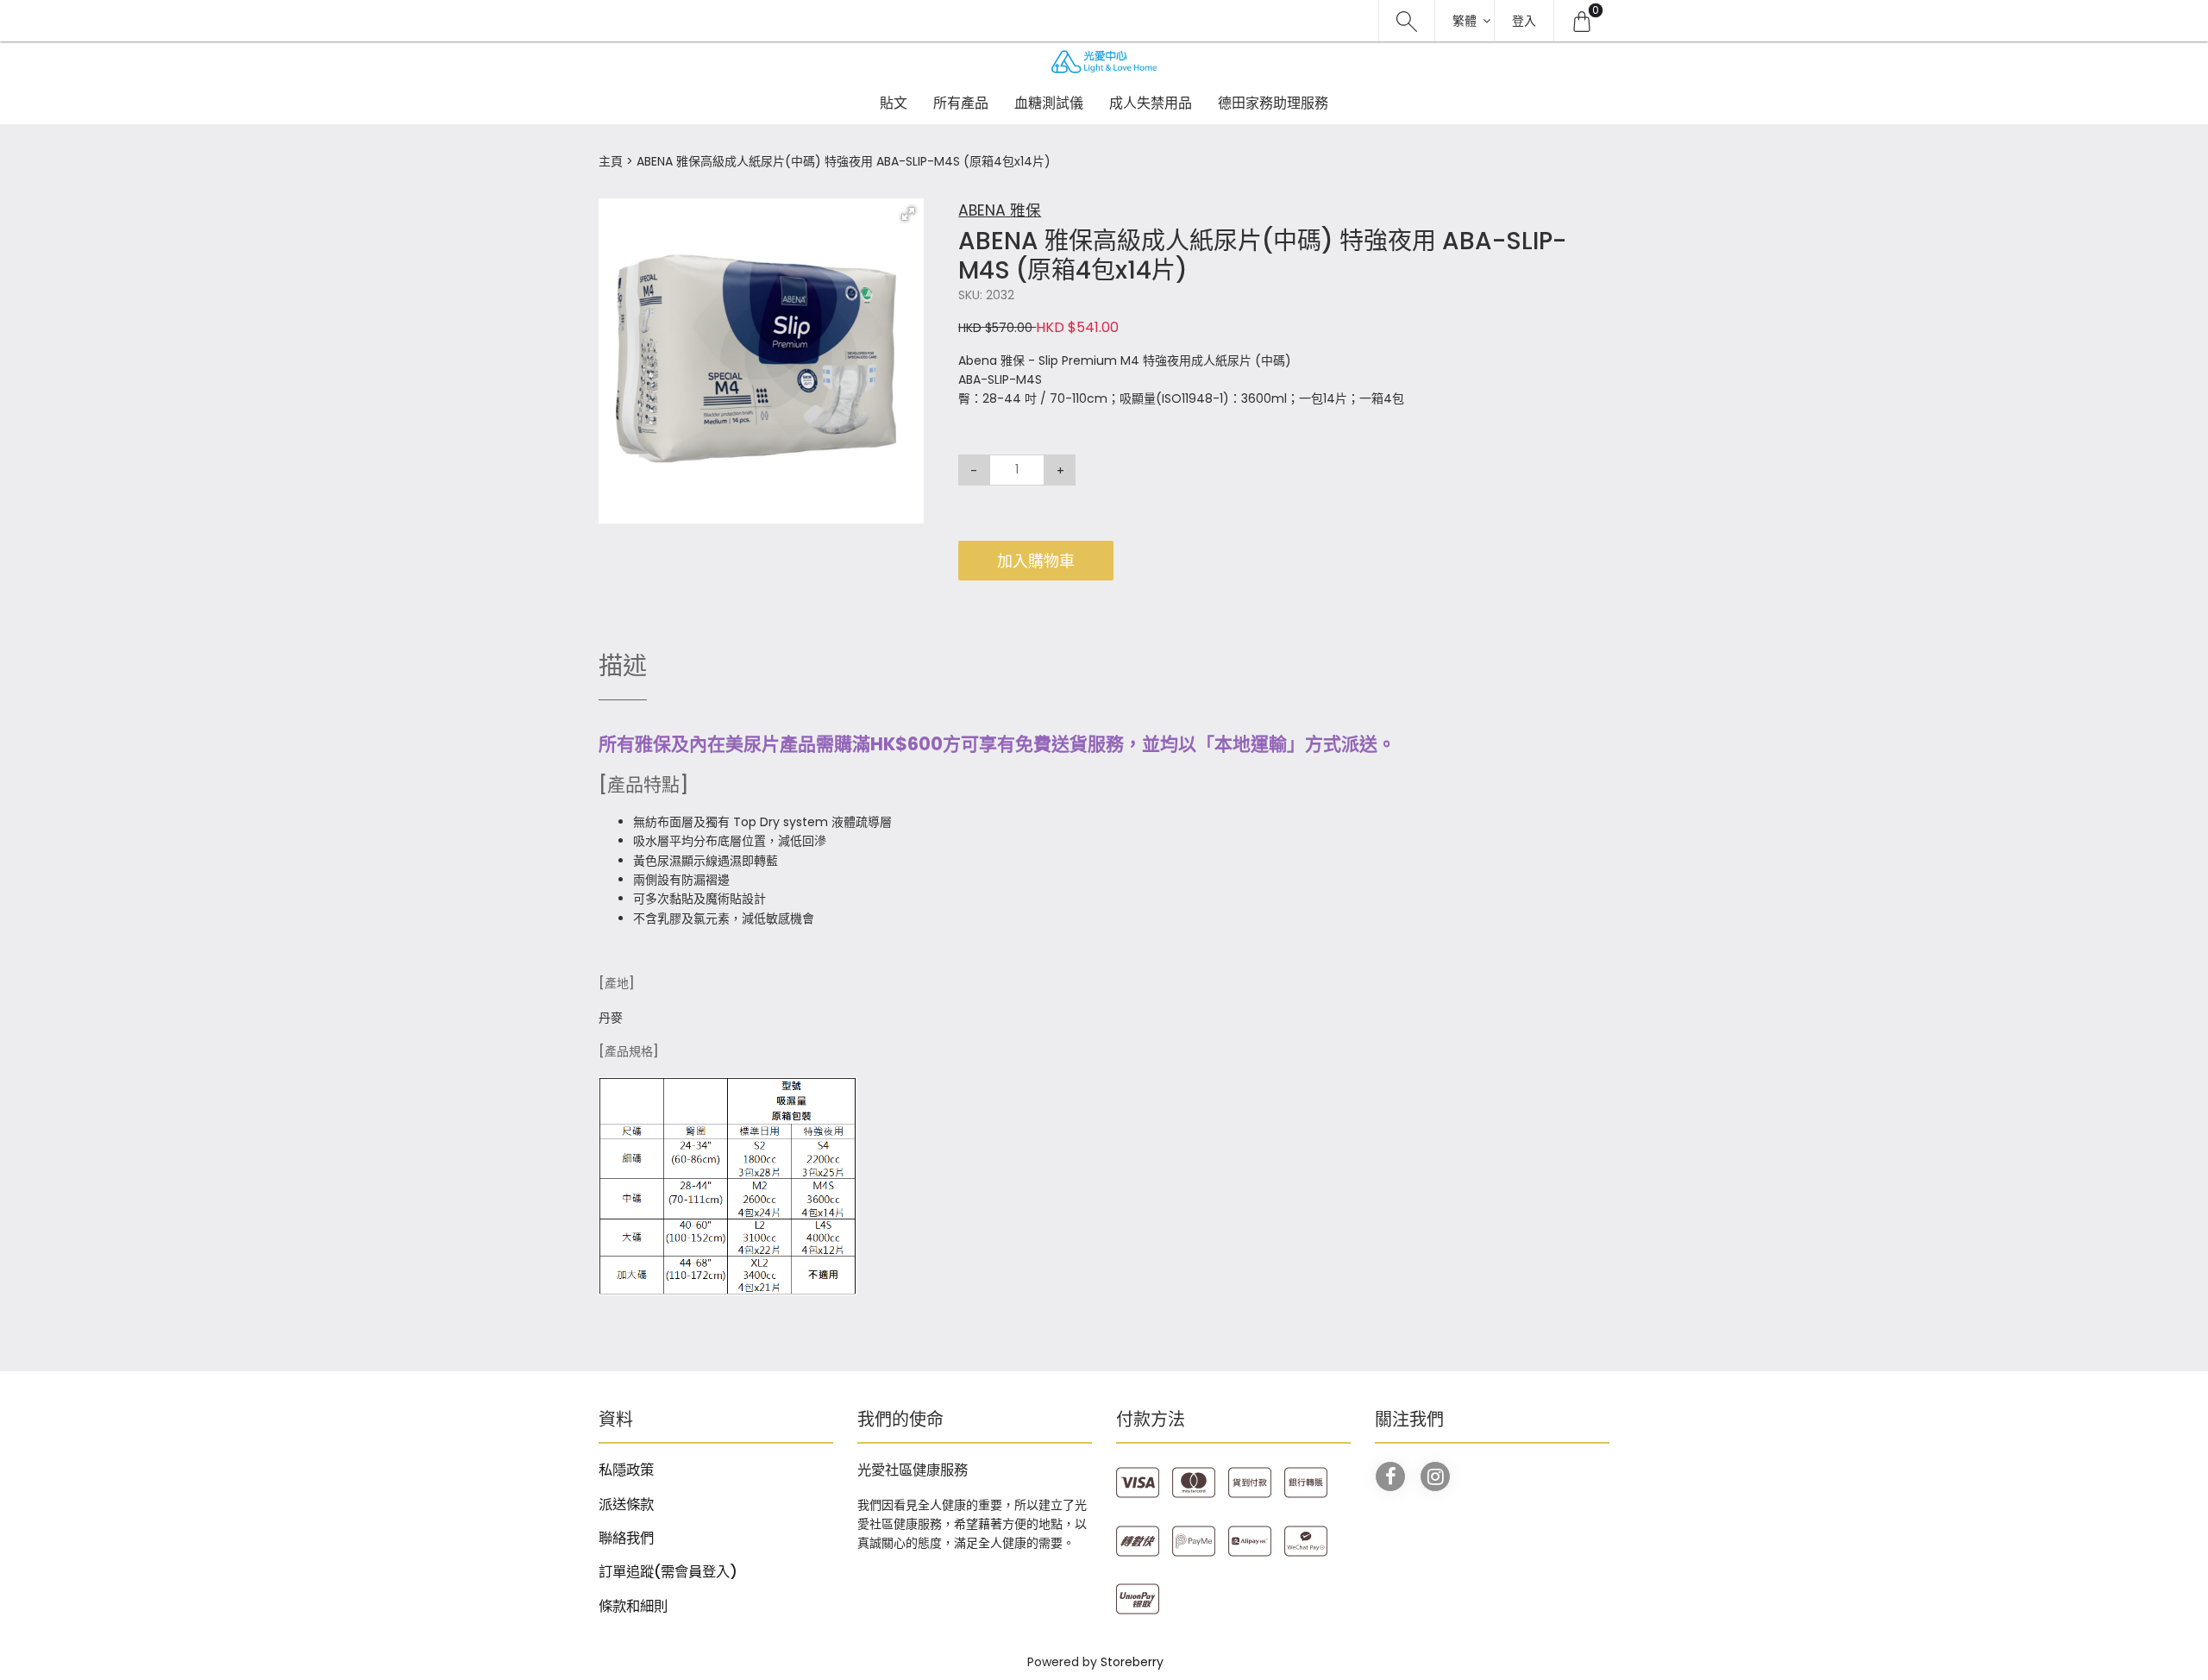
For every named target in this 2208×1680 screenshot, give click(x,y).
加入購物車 (1036, 561)
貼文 (894, 103)
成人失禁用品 (1151, 103)
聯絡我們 (626, 1538)
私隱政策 (626, 1470)
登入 (1524, 21)
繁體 (1465, 21)
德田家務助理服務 (1273, 103)
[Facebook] (1390, 1476)
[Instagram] (1435, 1476)
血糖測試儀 (1049, 103)
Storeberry (1132, 1662)
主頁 (611, 161)
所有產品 (961, 103)
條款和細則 (633, 1606)
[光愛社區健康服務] (1104, 62)
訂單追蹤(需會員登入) (668, 1572)
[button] (908, 214)
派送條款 (626, 1504)
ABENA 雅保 (1000, 210)
